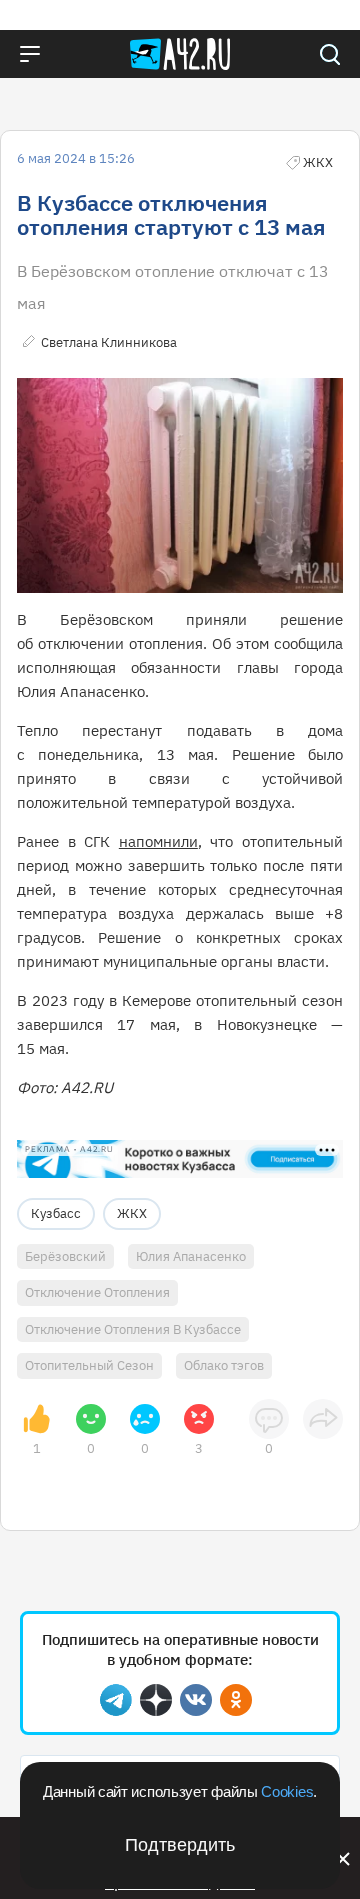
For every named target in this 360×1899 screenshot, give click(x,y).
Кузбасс (56, 1213)
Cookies (287, 1791)
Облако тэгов (224, 1365)
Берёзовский (65, 1256)
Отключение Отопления (97, 1292)
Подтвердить (180, 1845)
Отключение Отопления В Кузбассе (133, 1329)
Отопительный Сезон (89, 1365)
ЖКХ (132, 1213)
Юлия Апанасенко (191, 1256)
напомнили (158, 841)
